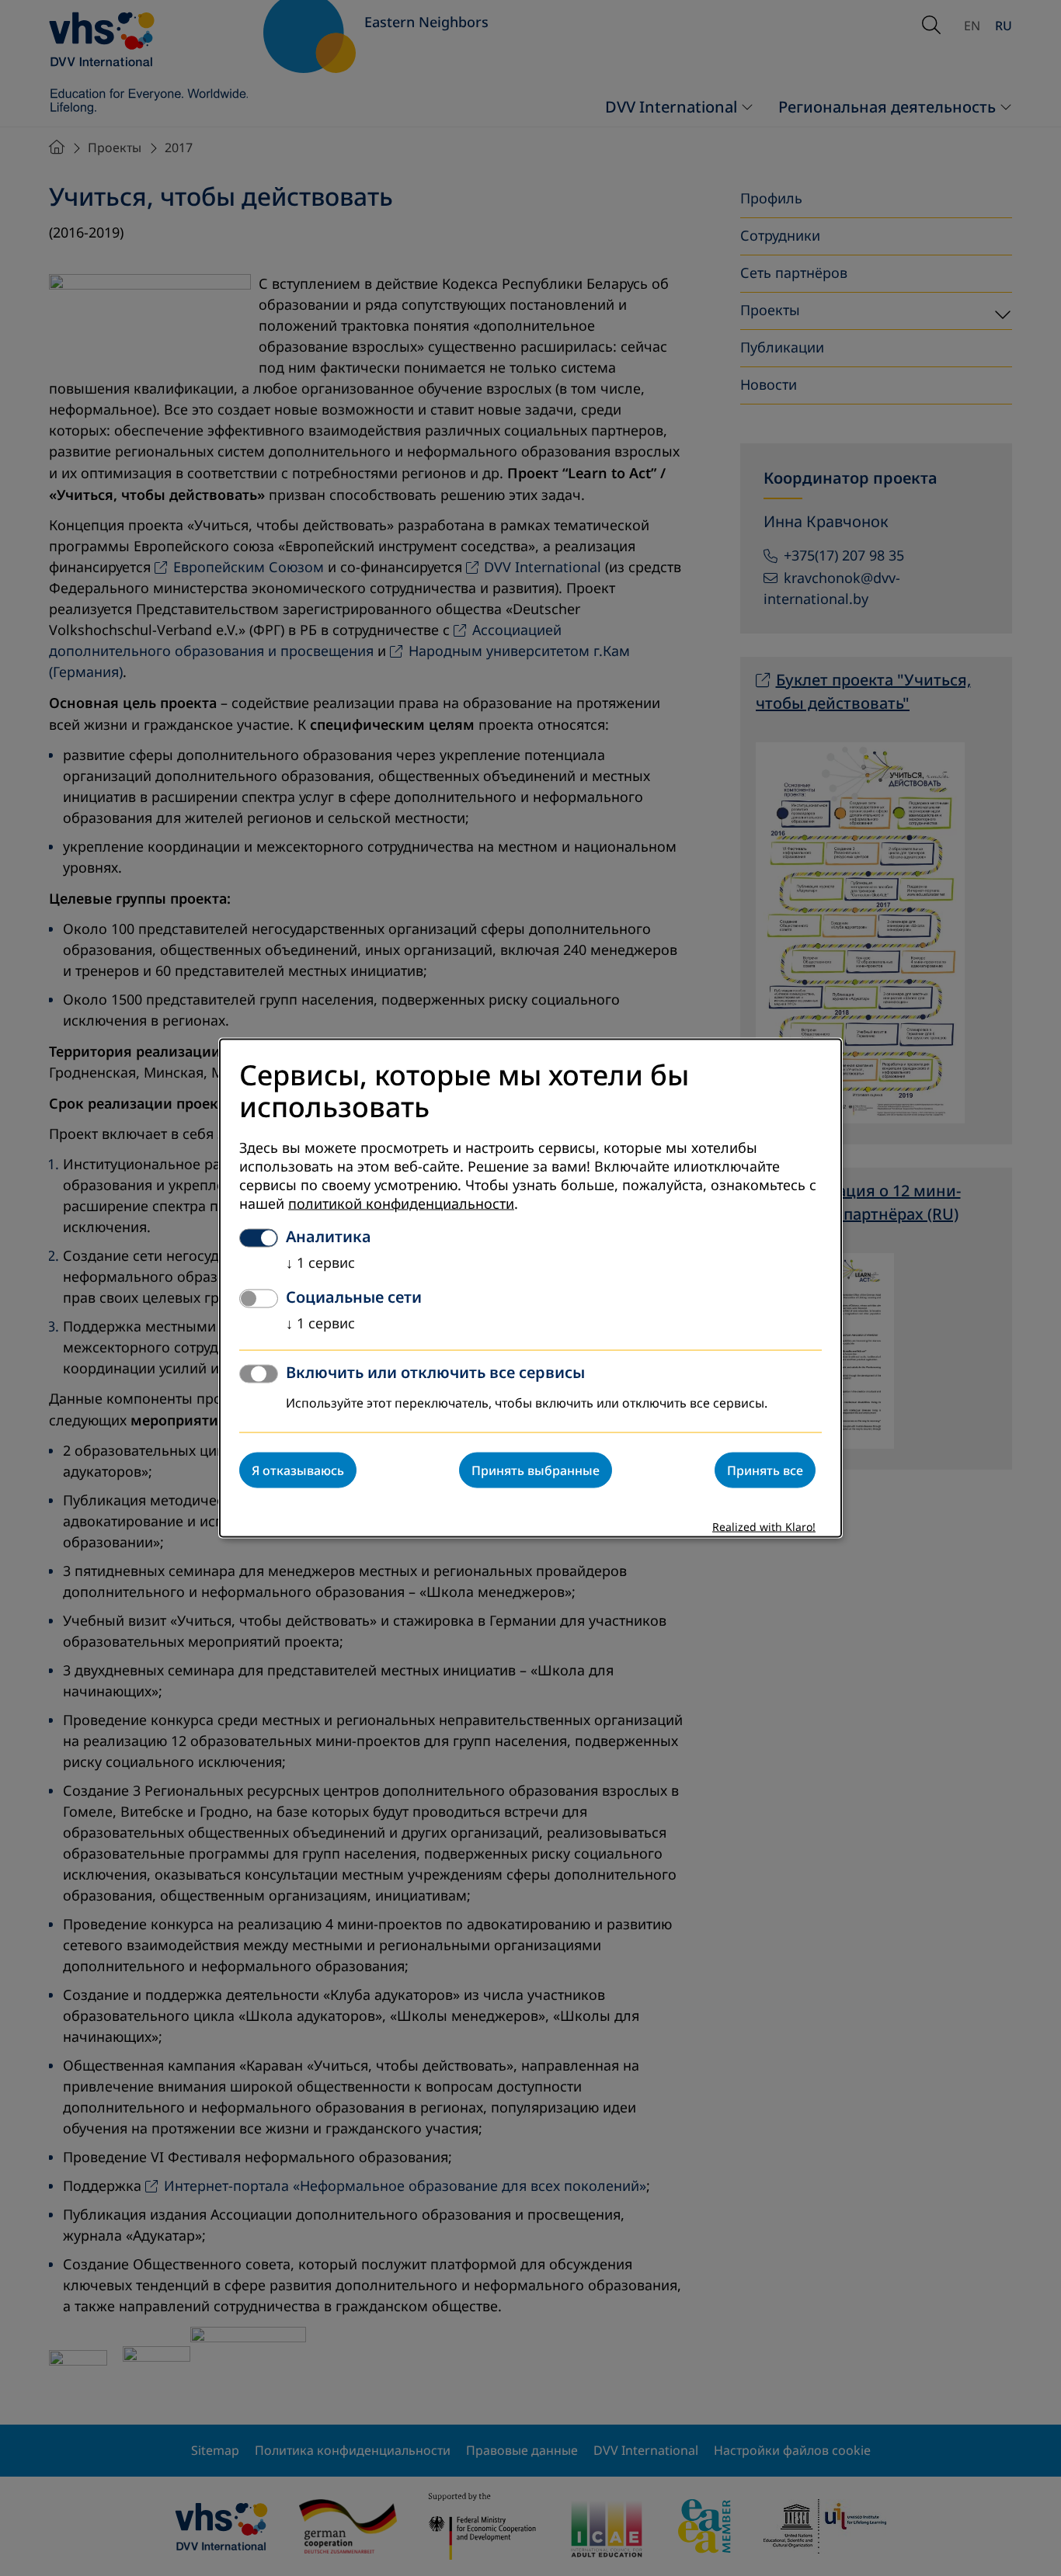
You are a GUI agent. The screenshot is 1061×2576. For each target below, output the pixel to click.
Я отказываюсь (298, 1470)
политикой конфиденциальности (401, 1203)
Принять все (765, 1470)
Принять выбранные (536, 1470)
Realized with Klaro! (764, 1527)
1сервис (320, 1262)
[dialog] (530, 1288)
